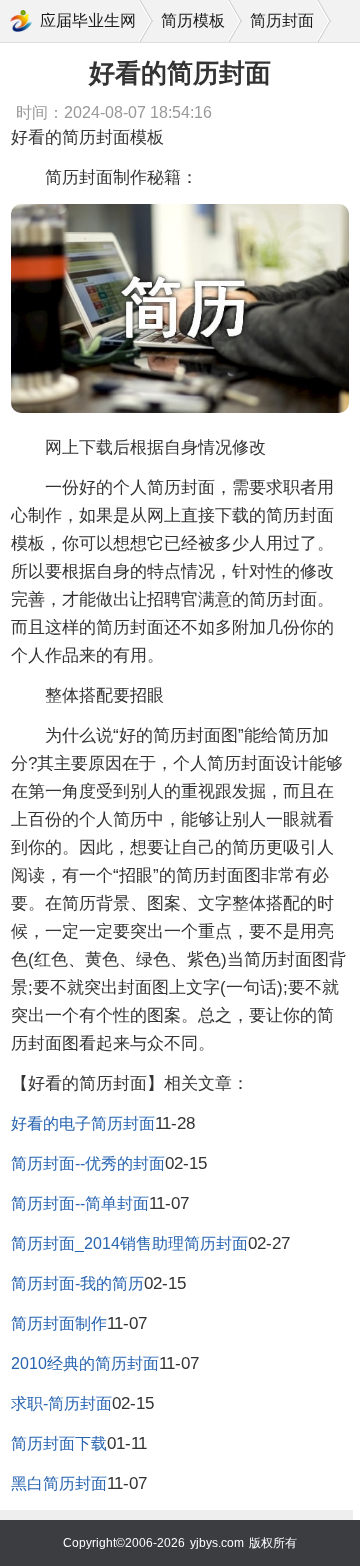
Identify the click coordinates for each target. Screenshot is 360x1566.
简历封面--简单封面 (80, 1203)
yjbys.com (217, 1543)
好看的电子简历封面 (83, 1123)
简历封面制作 (59, 1323)
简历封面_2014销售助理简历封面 (129, 1243)
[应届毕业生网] (21, 21)
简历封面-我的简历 (77, 1283)
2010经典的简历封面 (85, 1363)
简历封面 (282, 20)
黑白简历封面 (59, 1483)
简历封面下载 (59, 1443)
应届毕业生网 (88, 20)
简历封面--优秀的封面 (88, 1163)
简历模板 (193, 20)
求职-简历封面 (61, 1403)
